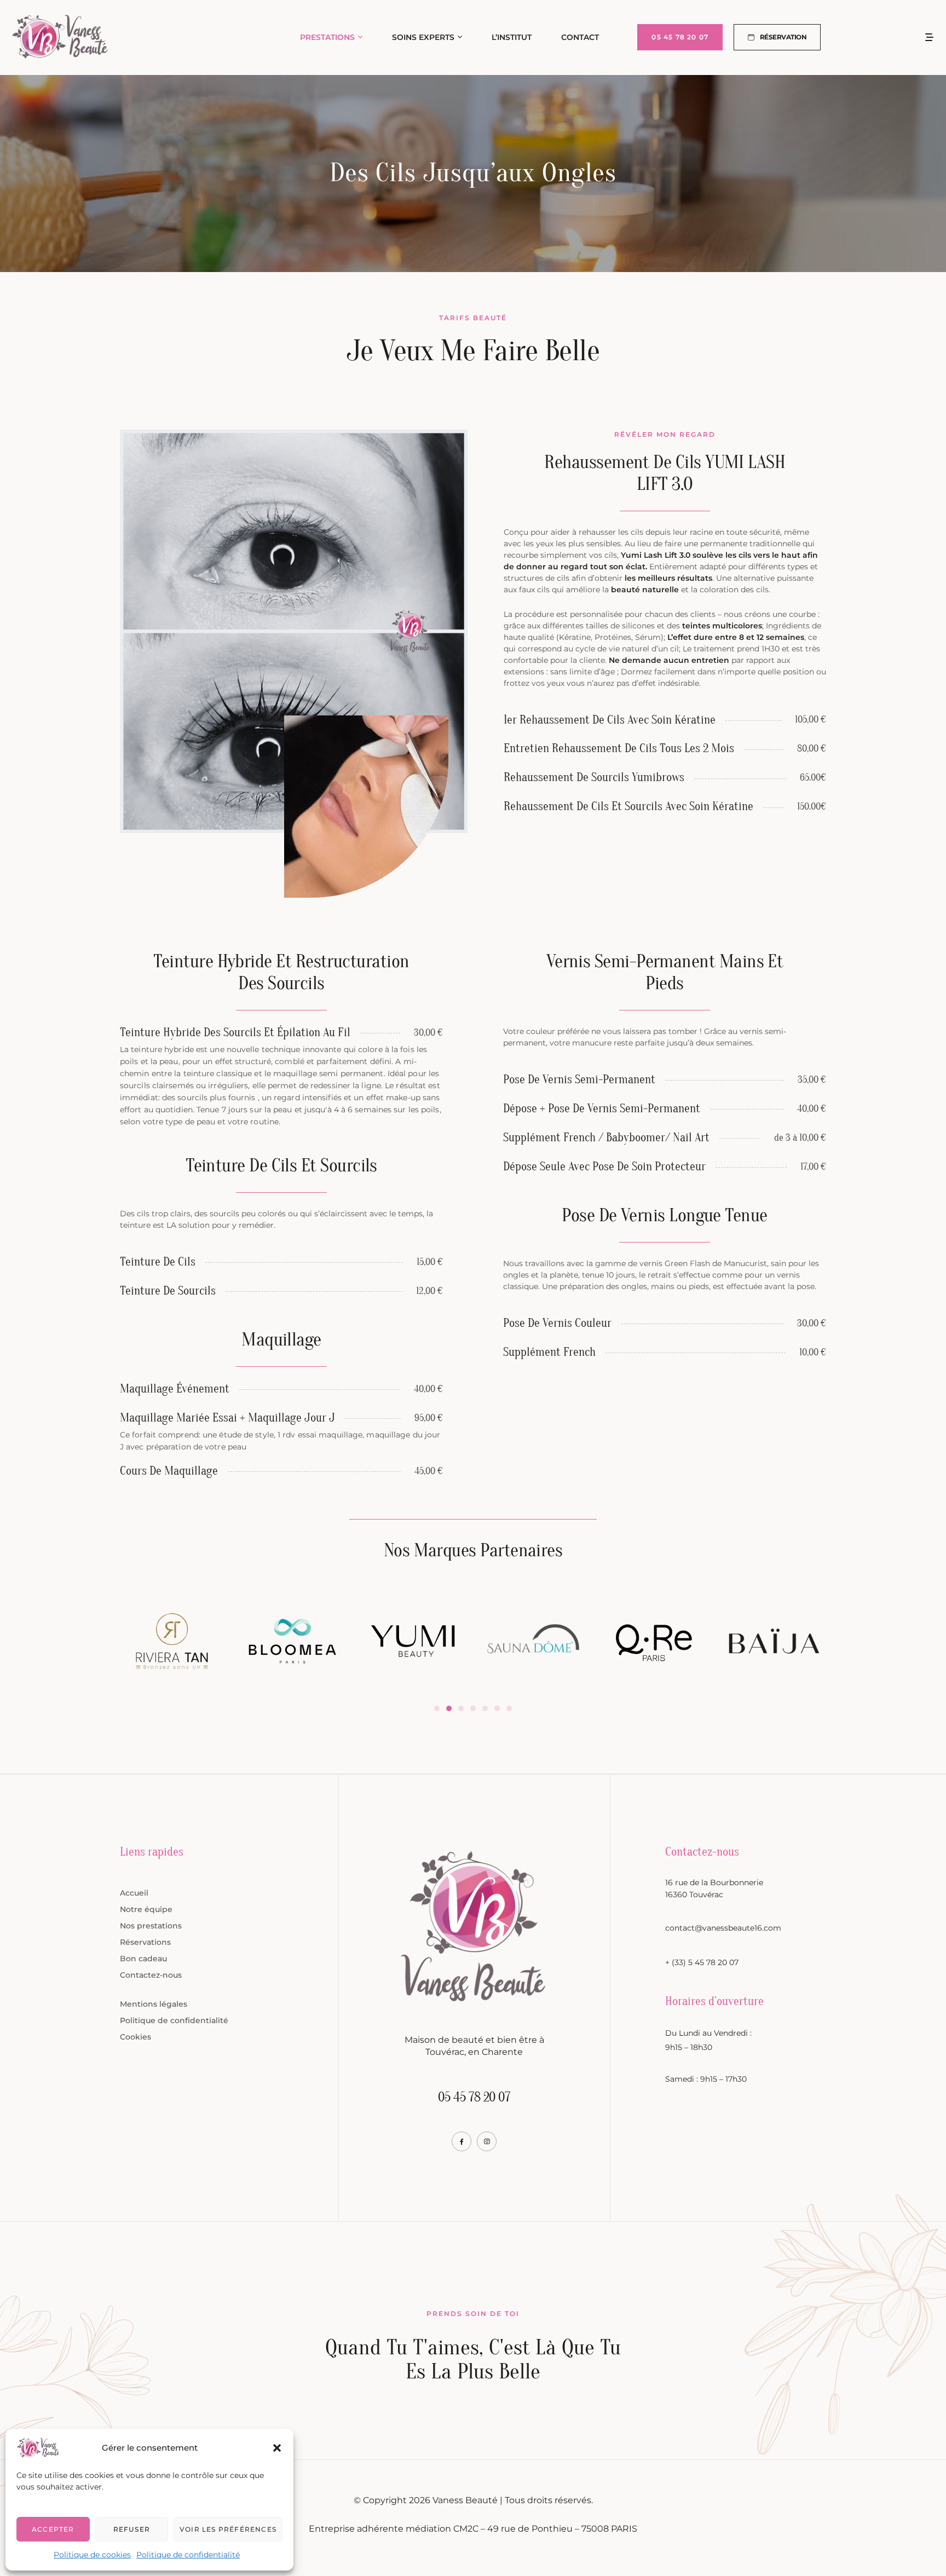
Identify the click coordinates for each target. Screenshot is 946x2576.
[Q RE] (654, 1643)
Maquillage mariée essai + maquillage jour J (227, 1418)
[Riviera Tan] (172, 1641)
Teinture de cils (158, 1262)
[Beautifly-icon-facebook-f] (462, 2141)
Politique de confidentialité (188, 2555)
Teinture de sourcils (168, 1291)
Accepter (53, 2529)
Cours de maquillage (169, 1471)
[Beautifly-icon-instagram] (487, 2141)
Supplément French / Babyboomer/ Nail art (606, 1137)
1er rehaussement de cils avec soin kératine (610, 720)
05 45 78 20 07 (474, 2097)
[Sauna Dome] (533, 1641)
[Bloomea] (292, 1641)
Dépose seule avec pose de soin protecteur (604, 1166)
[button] (277, 2448)
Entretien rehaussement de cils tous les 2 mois (619, 748)
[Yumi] (413, 1641)
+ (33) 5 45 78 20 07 (702, 1962)
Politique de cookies (92, 2555)
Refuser (132, 2529)
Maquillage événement (175, 1389)
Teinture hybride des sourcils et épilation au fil (235, 1032)
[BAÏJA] (774, 1641)
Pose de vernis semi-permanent (579, 1079)
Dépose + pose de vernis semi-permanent (602, 1108)
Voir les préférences (228, 2529)
